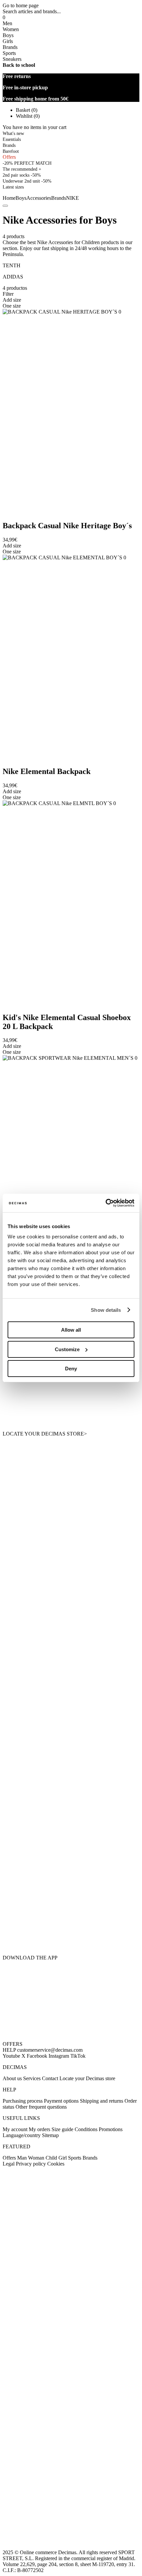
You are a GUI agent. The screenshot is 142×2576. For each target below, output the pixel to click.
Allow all (71, 1330)
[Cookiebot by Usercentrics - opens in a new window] (106, 1203)
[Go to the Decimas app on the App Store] (71, 1934)
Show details (106, 1310)
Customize (67, 1349)
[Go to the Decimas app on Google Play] (71, 1893)
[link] (13, 187)
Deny (71, 1369)
